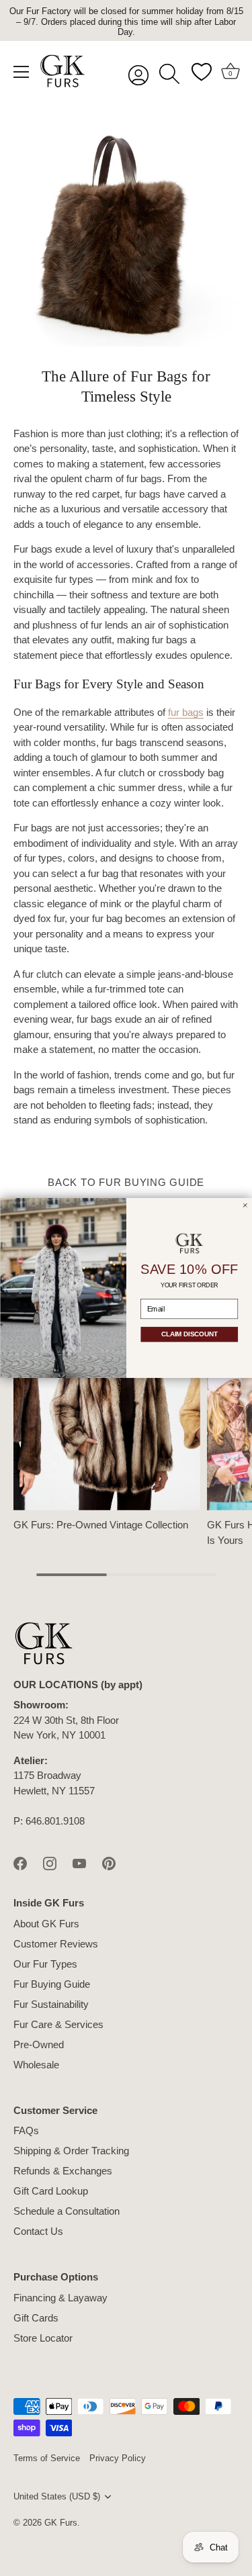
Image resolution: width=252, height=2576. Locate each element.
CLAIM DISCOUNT (189, 1335)
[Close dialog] (245, 1205)
